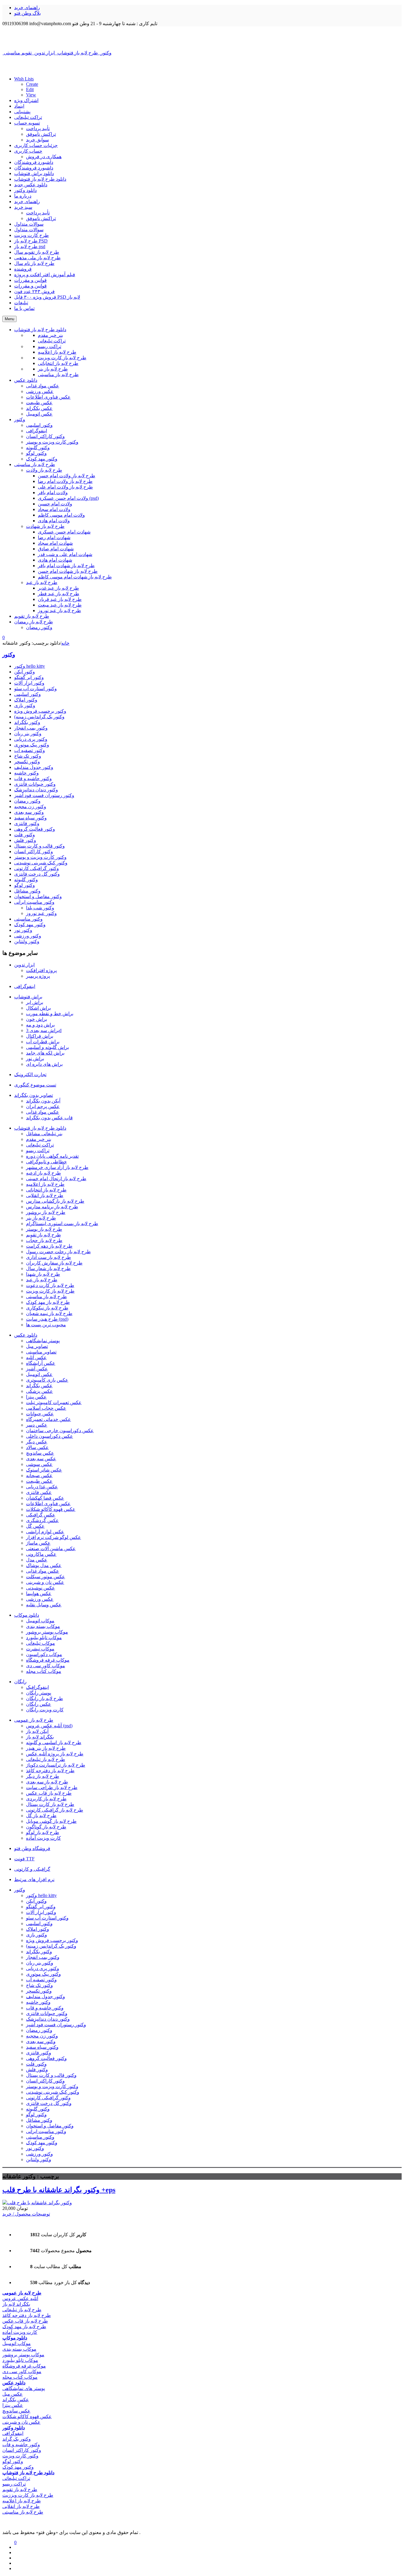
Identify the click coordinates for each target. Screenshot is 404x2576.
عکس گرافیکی (41, 1515)
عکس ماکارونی (41, 1554)
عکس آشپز (37, 1369)
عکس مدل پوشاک (44, 1565)
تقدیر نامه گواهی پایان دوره (52, 1156)
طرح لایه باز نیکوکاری (47, 1308)
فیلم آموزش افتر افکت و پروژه (45, 275)
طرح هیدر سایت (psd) (47, 1319)
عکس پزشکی (39, 1391)
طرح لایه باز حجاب (44, 1240)
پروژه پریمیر (38, 976)
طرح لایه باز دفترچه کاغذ (50, 1771)
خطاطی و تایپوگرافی (46, 1162)
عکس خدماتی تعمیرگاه (49, 1419)
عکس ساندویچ (40, 1453)
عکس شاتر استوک (44, 1470)
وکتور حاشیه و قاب (33, 778)
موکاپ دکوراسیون (44, 1654)
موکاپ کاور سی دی (46, 1666)
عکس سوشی (39, 1464)
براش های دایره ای (44, 1064)
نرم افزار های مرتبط (34, 1879)
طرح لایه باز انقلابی (45, 1195)
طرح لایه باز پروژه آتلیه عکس (55, 1754)
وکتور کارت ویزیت (20, 2456)
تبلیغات (21, 303)
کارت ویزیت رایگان (45, 1710)
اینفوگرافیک (37, 1687)
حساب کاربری (28, 151)
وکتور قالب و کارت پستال (39, 846)
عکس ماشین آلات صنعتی (51, 1549)
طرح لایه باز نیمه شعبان (49, 1313)
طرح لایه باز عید (42, 1280)
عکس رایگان (39, 1704)
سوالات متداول (29, 224)
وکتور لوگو (25, 885)
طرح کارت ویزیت (31, 235)
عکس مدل (37, 1560)
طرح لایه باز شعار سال (48, 1268)
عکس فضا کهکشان (45, 1498)
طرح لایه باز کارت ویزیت (50, 1291)
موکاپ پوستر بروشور (47, 1632)
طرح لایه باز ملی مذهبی (37, 258)
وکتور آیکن (25, 672)
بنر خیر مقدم (39, 1139)
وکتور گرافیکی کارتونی (37, 868)
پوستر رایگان (39, 1693)
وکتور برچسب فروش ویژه (40, 711)
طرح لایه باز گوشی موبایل (51, 1821)
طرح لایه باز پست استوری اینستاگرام (62, 1224)
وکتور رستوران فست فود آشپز (44, 795)
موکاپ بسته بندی (43, 1626)
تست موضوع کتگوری (35, 1085)
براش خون (37, 1019)
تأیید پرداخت (38, 128)
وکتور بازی (25, 705)
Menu (9, 319)
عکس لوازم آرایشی (45, 1532)
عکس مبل (13, 2394)
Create (32, 84)
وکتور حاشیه (26, 773)
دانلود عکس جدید (31, 185)
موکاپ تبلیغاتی (41, 1643)
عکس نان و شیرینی (45, 1582)
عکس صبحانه (39, 1475)
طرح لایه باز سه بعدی (47, 1782)
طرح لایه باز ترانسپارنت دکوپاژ (56, 1765)
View (31, 95)
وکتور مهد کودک (30, 925)
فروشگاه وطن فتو (32, 1848)
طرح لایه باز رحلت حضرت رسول (58, 1252)
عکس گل (35, 1526)
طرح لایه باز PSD (31, 241)
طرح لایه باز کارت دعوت (50, 1285)
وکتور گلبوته (26, 880)
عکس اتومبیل (39, 1374)
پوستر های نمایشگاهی (24, 2388)
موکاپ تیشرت (40, 1649)
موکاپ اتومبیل (40, 1621)
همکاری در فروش (44, 157)
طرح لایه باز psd (30, 246)
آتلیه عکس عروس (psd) (49, 1726)
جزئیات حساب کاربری (36, 145)
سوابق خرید (37, 140)
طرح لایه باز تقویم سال (37, 252)
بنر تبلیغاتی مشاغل (44, 1134)
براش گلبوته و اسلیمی (47, 1047)
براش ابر (35, 1002)
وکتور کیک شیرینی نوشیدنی (41, 863)
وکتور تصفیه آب (30, 750)
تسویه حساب (27, 123)
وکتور (9, 655)
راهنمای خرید (27, 8)
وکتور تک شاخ (28, 756)
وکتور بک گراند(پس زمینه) (39, 717)
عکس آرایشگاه (41, 1363)
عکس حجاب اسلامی (46, 1408)
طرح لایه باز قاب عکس (49, 1793)
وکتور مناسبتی (28, 919)
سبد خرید (23, 207)
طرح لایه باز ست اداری (49, 1257)
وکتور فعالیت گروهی (35, 829)
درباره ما (23, 196)
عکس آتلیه (36, 1357)
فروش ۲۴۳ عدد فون (34, 291)
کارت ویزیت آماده (43, 1838)
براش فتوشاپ (28, 997)
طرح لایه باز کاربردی (46, 1799)
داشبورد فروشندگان (34, 162)
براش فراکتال (40, 1036)
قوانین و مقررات (30, 280)
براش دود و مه (40, 1025)
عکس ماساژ (38, 1543)
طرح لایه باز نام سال (34, 263)
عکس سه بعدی (41, 1459)
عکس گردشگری (42, 1520)
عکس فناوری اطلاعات (48, 1504)
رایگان (20, 1682)
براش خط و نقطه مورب (50, 1014)
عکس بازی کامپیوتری (47, 1380)
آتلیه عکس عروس (20, 2298)
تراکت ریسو (38, 1150)
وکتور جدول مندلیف (34, 767)
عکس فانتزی (39, 1492)
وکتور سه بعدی (29, 812)
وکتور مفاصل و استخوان (38, 896)
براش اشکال (38, 1008)
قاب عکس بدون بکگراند (49, 1118)
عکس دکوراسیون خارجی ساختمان (60, 1431)
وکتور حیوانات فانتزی (35, 784)
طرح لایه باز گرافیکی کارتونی (55, 1810)
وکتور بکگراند (27, 722)
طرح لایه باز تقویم (43, 1235)
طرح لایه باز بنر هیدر (46, 1748)
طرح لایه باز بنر (41, 1218)
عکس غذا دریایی (42, 1487)
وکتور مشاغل (27, 891)
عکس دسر (37, 1425)
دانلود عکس (26, 1335)
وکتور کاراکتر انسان (34, 852)
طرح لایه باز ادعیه (43, 1173)
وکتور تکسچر (27, 762)
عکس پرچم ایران (43, 1106)
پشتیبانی (22, 112)
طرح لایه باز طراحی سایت (52, 1787)
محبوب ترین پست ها (46, 1325)
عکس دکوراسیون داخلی (50, 1436)
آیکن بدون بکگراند (43, 1101)
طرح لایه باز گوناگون (46, 1827)
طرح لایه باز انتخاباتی (46, 1190)
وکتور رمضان (27, 801)
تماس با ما (24, 308)
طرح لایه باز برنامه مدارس (52, 1207)
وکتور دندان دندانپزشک (36, 790)
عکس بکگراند (39, 1386)
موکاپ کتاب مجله (44, 1671)
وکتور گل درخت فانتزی (37, 874)
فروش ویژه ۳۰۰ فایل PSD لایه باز (47, 297)
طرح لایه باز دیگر (43, 1776)
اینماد (19, 106)
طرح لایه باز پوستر (44, 1229)
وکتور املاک (26, 700)
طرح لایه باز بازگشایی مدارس (55, 1201)
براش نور (35, 1059)
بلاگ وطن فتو (28, 13)
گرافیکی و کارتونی (32, 1869)
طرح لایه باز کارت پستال (50, 1804)
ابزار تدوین (24, 965)
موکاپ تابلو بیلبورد (44, 1638)
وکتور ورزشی (28, 936)
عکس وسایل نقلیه (44, 1605)
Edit (30, 89)
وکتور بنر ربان (28, 734)
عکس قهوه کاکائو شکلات (51, 1509)
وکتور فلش (25, 840)
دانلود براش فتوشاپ (34, 173)
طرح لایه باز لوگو (43, 1832)
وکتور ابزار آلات (29, 683)
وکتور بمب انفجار (31, 728)
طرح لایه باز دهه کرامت (49, 1246)
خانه (65, 643)
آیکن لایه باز (37, 1731)
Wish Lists (24, 79)
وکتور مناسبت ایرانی (34, 902)
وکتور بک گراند (17, 2439)
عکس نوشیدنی (41, 1588)
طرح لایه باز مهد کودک (48, 1302)
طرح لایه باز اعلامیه (45, 1184)
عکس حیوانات (40, 1414)
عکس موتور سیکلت (46, 1577)
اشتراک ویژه (26, 100)
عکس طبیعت (39, 1481)
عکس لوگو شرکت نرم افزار (54, 1537)
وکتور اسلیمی (28, 694)
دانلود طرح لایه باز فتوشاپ (40, 179)
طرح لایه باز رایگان (45, 1698)
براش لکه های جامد (45, 1053)
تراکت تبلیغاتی (28, 117)
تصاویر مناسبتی (41, 1352)
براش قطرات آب (43, 1042)
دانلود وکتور (25, 190)
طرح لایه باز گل (41, 1816)
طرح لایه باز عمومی (34, 1720)
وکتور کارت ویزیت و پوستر (40, 857)
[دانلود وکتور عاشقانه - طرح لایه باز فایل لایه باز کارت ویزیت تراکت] (202, 38)
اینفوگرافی (25, 986)
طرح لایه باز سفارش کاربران (54, 1263)
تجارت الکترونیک (30, 1074)
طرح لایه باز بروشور (46, 1212)
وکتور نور (23, 930)
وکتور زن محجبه (30, 807)
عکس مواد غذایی (43, 1112)
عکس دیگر (37, 1442)
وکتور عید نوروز (41, 913)
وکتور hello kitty (30, 666)
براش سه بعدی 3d (44, 1030)
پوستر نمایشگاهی (43, 1341)
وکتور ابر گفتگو (29, 677)
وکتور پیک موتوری (32, 745)
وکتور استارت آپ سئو (35, 689)
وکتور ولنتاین (27, 941)
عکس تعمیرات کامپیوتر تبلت (54, 1402)
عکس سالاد (37, 1447)
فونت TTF (24, 1859)
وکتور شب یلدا (40, 908)
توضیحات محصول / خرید (26, 2214)
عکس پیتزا (36, 1397)
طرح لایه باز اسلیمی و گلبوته (54, 1743)
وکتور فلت (25, 835)
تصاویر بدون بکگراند (34, 1095)
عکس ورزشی (40, 1599)
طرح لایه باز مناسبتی (46, 1297)
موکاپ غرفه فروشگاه (48, 1660)
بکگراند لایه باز (40, 1737)
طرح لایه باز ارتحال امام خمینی (56, 1179)
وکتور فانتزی (27, 823)
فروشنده (23, 269)
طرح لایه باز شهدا (43, 1274)
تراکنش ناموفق (41, 134)
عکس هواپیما (39, 1593)
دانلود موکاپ (27, 1615)
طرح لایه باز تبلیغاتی (46, 1759)
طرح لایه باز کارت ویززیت (28, 2495)
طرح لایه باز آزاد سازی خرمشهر (57, 1167)
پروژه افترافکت (41, 970)
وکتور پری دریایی (31, 739)
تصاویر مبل (37, 1346)
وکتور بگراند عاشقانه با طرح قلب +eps (59, 2190)
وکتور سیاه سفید (30, 818)
